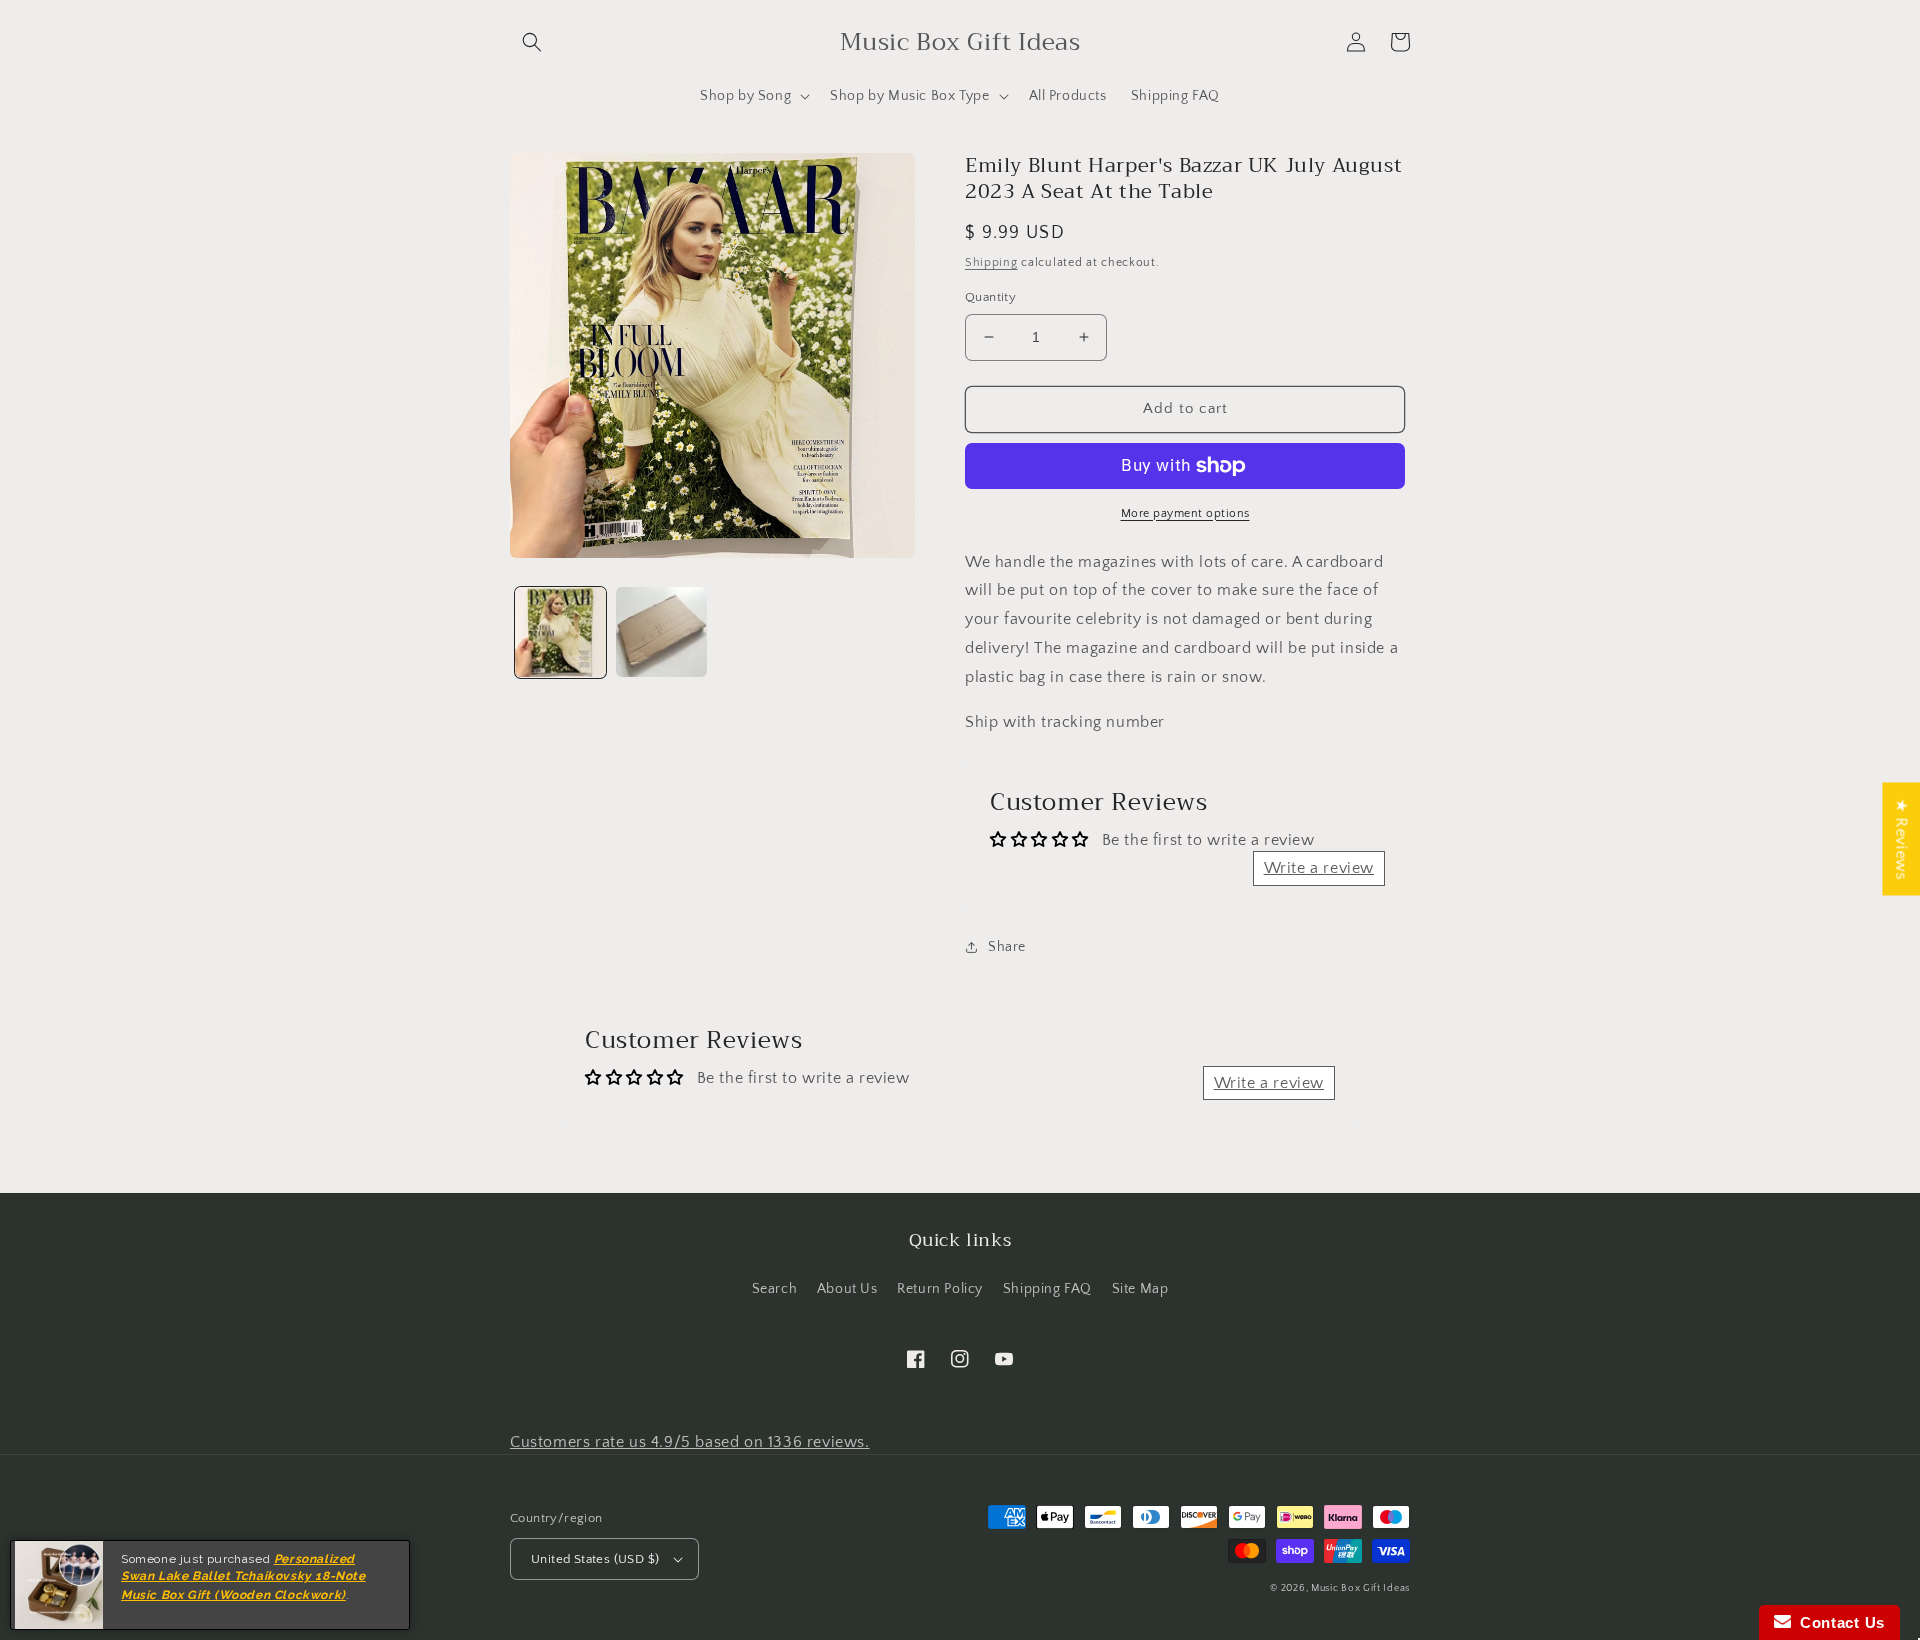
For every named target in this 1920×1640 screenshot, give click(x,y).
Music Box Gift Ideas (1360, 1588)
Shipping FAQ (1047, 1289)
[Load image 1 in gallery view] (560, 632)
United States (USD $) (595, 1559)
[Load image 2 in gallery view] (661, 632)
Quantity (990, 297)
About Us (847, 1289)
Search (775, 1289)
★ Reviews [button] (1901, 838)
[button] (532, 42)
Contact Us (1838, 1622)
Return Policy (940, 1289)
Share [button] (1007, 947)
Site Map (1140, 1289)
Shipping (991, 262)
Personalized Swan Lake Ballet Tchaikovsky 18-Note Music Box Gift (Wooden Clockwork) (243, 1577)
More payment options (1185, 513)
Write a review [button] (1319, 868)
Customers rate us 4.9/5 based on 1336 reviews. (690, 1442)
